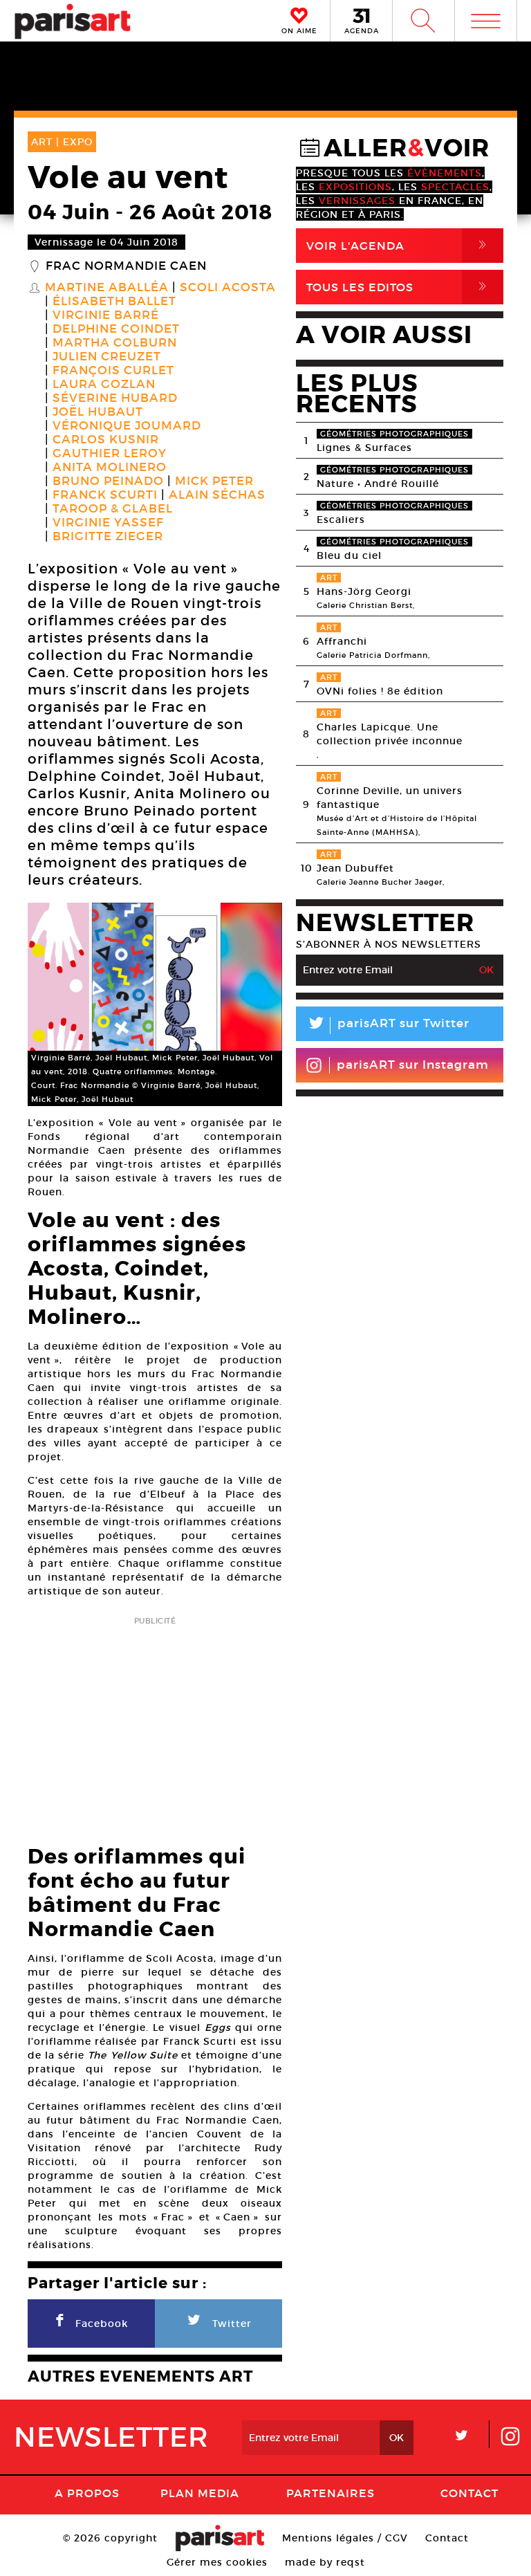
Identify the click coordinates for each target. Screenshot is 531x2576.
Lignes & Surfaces (364, 448)
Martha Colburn (115, 343)
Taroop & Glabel (113, 509)
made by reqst (325, 2562)
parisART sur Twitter (388, 1025)
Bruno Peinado (108, 481)
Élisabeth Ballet (114, 302)
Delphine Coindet (116, 329)
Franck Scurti (105, 495)
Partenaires (330, 2493)
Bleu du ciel (349, 555)
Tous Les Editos (399, 287)
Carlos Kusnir (106, 440)
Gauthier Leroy (110, 454)
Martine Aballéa (107, 288)
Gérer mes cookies (217, 2562)
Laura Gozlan (104, 385)
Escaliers (341, 519)
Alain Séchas (217, 495)
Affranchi (342, 641)
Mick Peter (214, 481)
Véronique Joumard (127, 426)
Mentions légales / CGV (345, 2538)
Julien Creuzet (107, 357)
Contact (469, 2493)
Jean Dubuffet (355, 868)
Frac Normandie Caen (126, 266)
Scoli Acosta (228, 288)
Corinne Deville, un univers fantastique (390, 798)
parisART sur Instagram (413, 1065)
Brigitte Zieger (108, 537)
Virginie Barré (106, 315)
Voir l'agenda (399, 245)
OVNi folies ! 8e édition (380, 691)
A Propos (87, 2493)
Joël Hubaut (98, 412)
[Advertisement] (155, 1727)
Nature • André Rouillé (378, 484)
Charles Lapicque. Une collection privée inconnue (390, 734)
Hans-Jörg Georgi (364, 591)
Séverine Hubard (115, 398)
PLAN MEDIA (200, 2493)
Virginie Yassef (108, 523)
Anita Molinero (110, 468)
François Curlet (113, 371)
